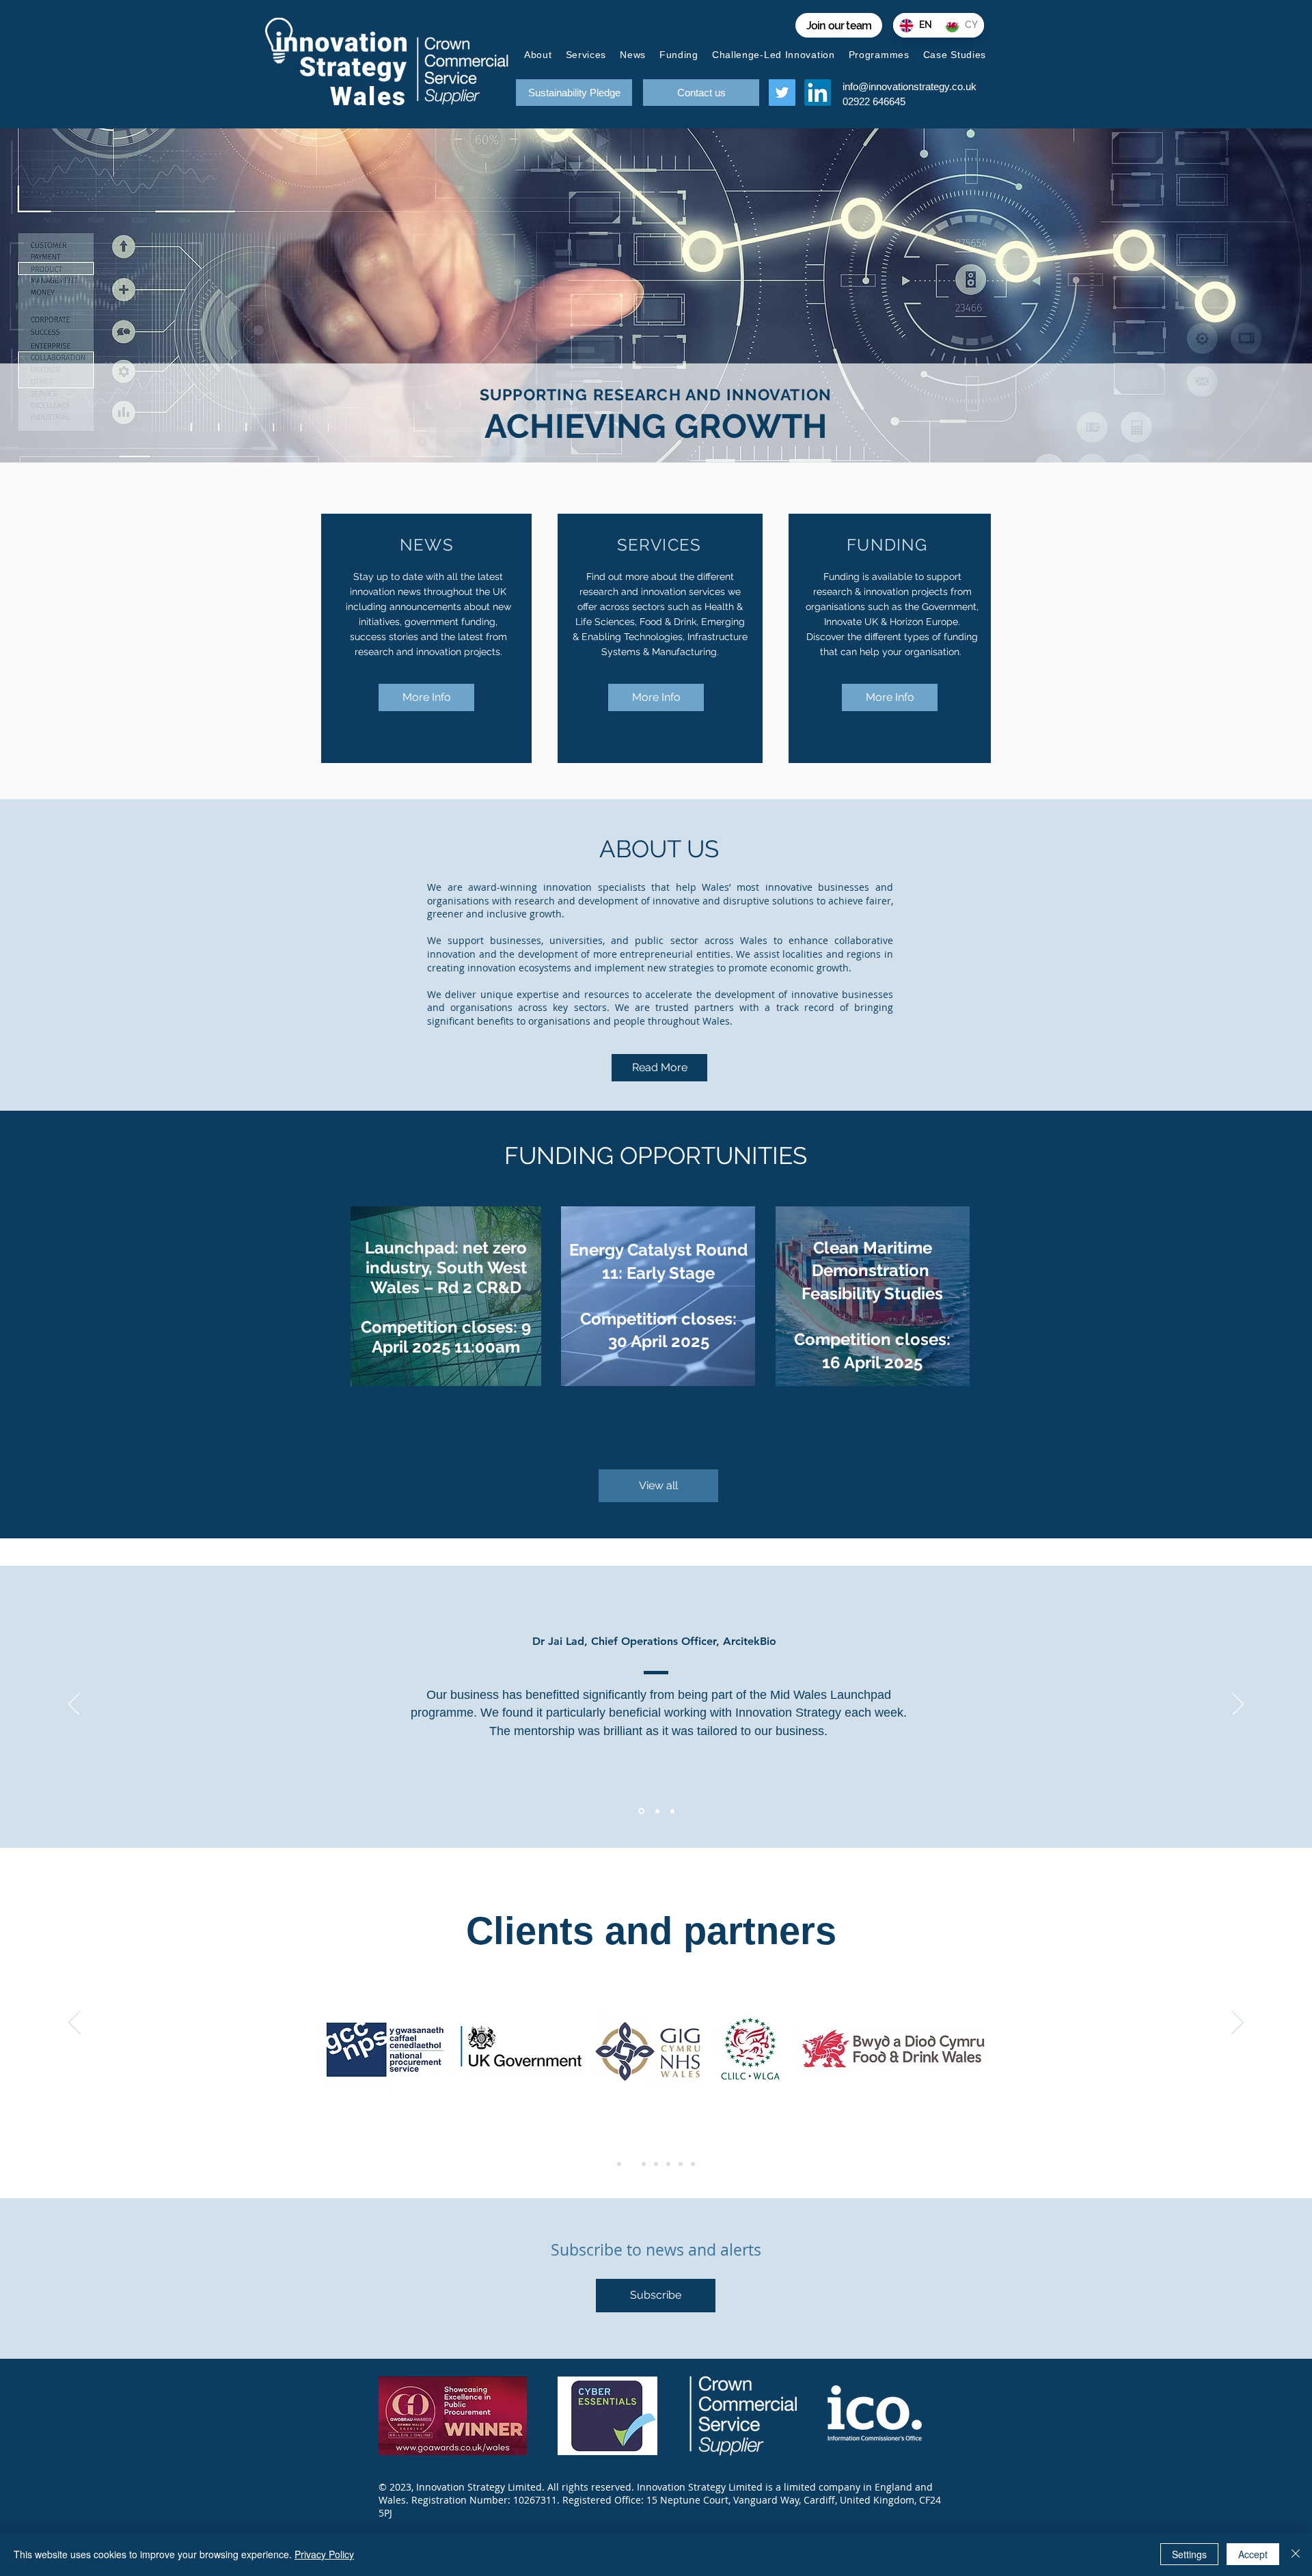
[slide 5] (668, 2164)
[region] (446, 1296)
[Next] (1238, 1705)
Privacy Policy (324, 2554)
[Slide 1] (619, 2164)
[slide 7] (693, 2164)
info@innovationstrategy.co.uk (910, 86)
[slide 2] (631, 2164)
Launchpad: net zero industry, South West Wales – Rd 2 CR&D (446, 1268)
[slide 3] (644, 2164)
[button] (656, 2296)
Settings (1189, 2554)
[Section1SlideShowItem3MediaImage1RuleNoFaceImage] (672, 1811)
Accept (1253, 2554)
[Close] (1296, 2554)
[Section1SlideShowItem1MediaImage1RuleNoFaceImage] (640, 1811)
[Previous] (74, 1705)
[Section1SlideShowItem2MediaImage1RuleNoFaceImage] (656, 1811)
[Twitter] (782, 93)
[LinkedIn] (818, 93)
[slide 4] (656, 2164)
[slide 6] (681, 2164)
